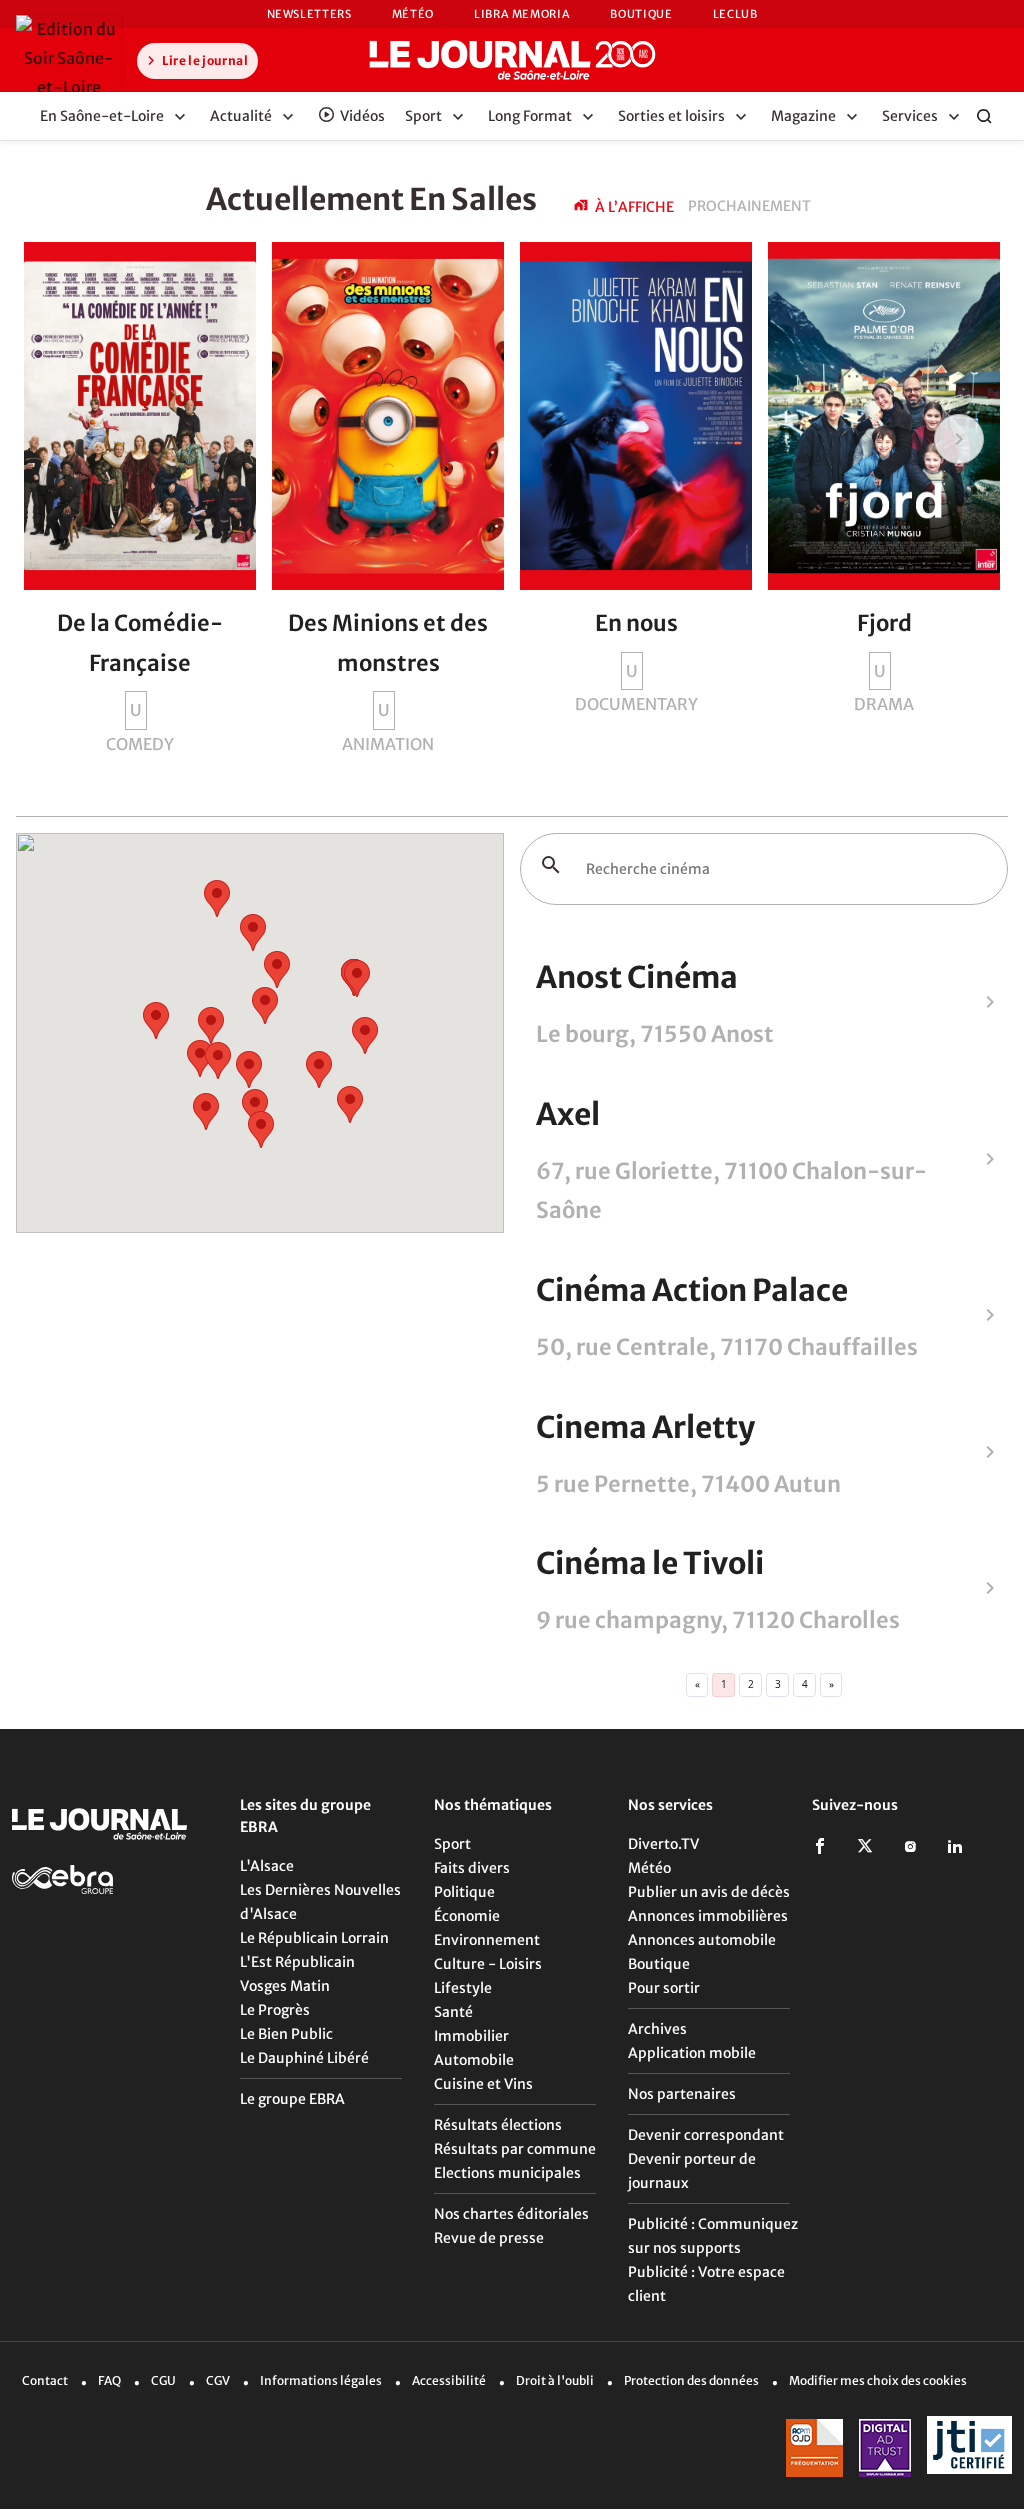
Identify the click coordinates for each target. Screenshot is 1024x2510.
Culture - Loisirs (488, 1964)
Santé (453, 2012)
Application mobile (692, 2053)
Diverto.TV (663, 1844)
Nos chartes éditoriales (511, 2214)
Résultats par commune (515, 2149)
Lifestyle (463, 1988)
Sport (452, 1844)
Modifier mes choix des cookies (878, 2380)
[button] (350, 1104)
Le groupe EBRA (292, 2099)
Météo (413, 14)
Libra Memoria (522, 14)
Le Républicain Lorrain (314, 1938)
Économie (467, 1916)
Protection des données (691, 2380)
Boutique (641, 14)
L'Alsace (267, 1866)
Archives (657, 2029)
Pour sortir (664, 1988)
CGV (218, 2380)
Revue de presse (489, 2238)
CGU (163, 2380)
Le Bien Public (286, 2034)
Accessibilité (449, 2380)
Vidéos (362, 116)
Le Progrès (275, 2010)
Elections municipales (507, 2173)
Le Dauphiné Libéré (304, 2058)
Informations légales (321, 2380)
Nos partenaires (682, 2094)
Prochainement (749, 206)
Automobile (474, 2060)
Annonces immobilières (708, 1916)
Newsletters (309, 14)
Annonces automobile (702, 1940)
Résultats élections (498, 2125)
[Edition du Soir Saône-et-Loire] (68, 58)
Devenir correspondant (706, 2135)
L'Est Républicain (297, 1962)
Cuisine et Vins (483, 2084)
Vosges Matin (285, 1986)
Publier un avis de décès (709, 1892)
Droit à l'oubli (555, 2380)
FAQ (109, 2380)
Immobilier (471, 2036)
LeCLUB (735, 14)
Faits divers (472, 1868)
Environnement (487, 1940)
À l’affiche (634, 207)
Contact (45, 2380)
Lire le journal (204, 60)
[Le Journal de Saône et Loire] (512, 60)
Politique (464, 1892)
